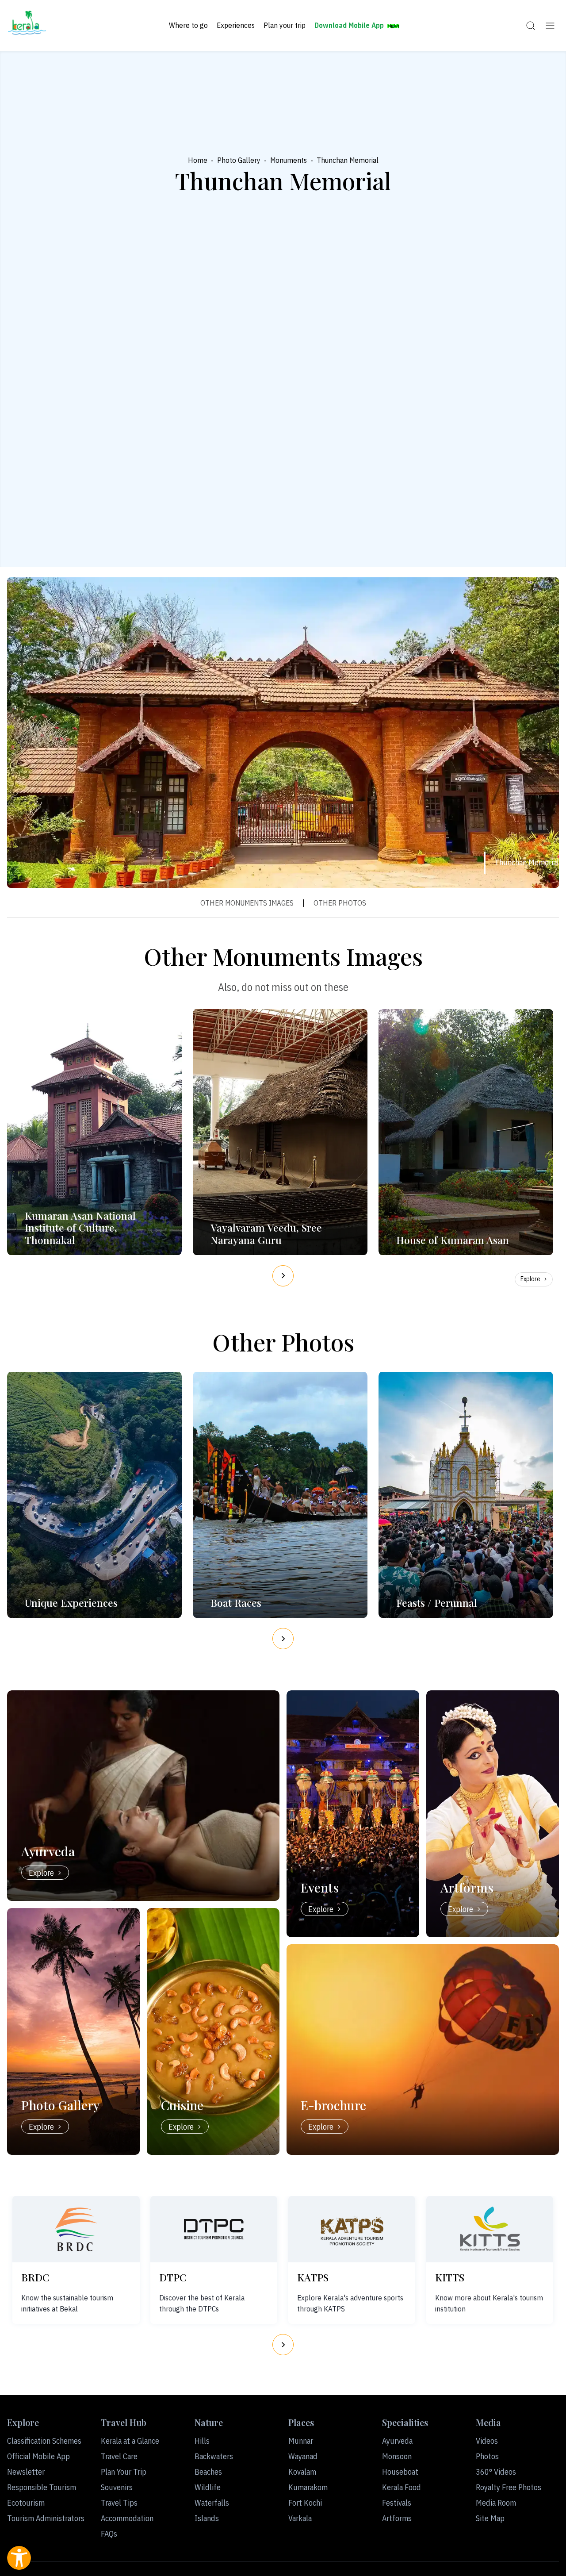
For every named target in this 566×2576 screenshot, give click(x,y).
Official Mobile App (38, 2456)
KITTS (450, 2277)
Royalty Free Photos (509, 2487)
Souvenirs (117, 2487)
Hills (202, 2441)
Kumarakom (308, 2487)
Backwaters (214, 2456)
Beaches (208, 2472)
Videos (487, 2441)
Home (198, 160)
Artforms (397, 2518)
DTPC (173, 2277)
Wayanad (303, 2456)
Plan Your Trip (124, 2472)
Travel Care (119, 2456)
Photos (487, 2456)
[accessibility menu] (19, 2558)
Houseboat (400, 2472)
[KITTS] (490, 2229)
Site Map (490, 2518)
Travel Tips (119, 2503)
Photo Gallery (239, 160)
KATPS (313, 2277)
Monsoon (397, 2456)
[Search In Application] (531, 26)
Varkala (300, 2518)
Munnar (301, 2441)
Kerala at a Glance (130, 2441)
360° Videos (496, 2472)
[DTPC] (214, 2229)
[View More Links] (550, 26)
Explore (530, 1279)
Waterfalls (212, 2503)
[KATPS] (352, 2229)
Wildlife (208, 2487)
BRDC (35, 2277)
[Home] (27, 26)
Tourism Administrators (46, 2518)
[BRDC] (76, 2229)
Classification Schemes (44, 2441)
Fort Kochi (305, 2503)
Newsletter (26, 2472)
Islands (207, 2518)
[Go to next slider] (283, 1276)
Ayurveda (397, 2441)
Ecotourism (26, 2503)
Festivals (397, 2503)
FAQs (109, 2534)
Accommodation (127, 2518)
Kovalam (302, 2472)
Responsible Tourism (42, 2487)
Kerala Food (402, 2487)
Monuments (289, 160)
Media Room (496, 2503)
